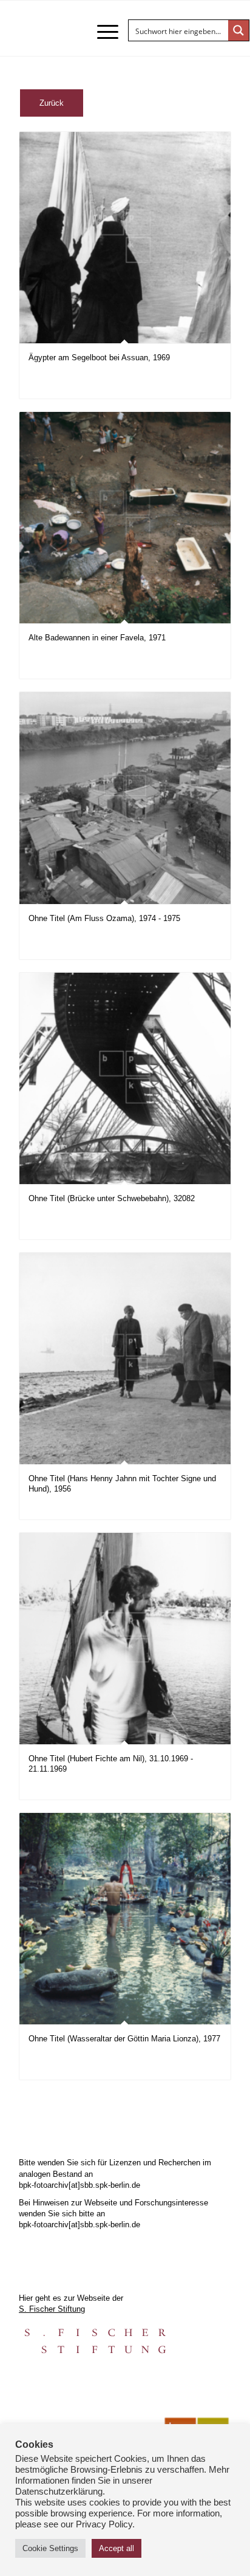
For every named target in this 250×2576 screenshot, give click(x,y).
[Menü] (102, 32)
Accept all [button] (117, 2548)
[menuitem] (102, 32)
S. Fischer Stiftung (52, 2309)
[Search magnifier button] (238, 30)
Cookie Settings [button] (50, 2548)
